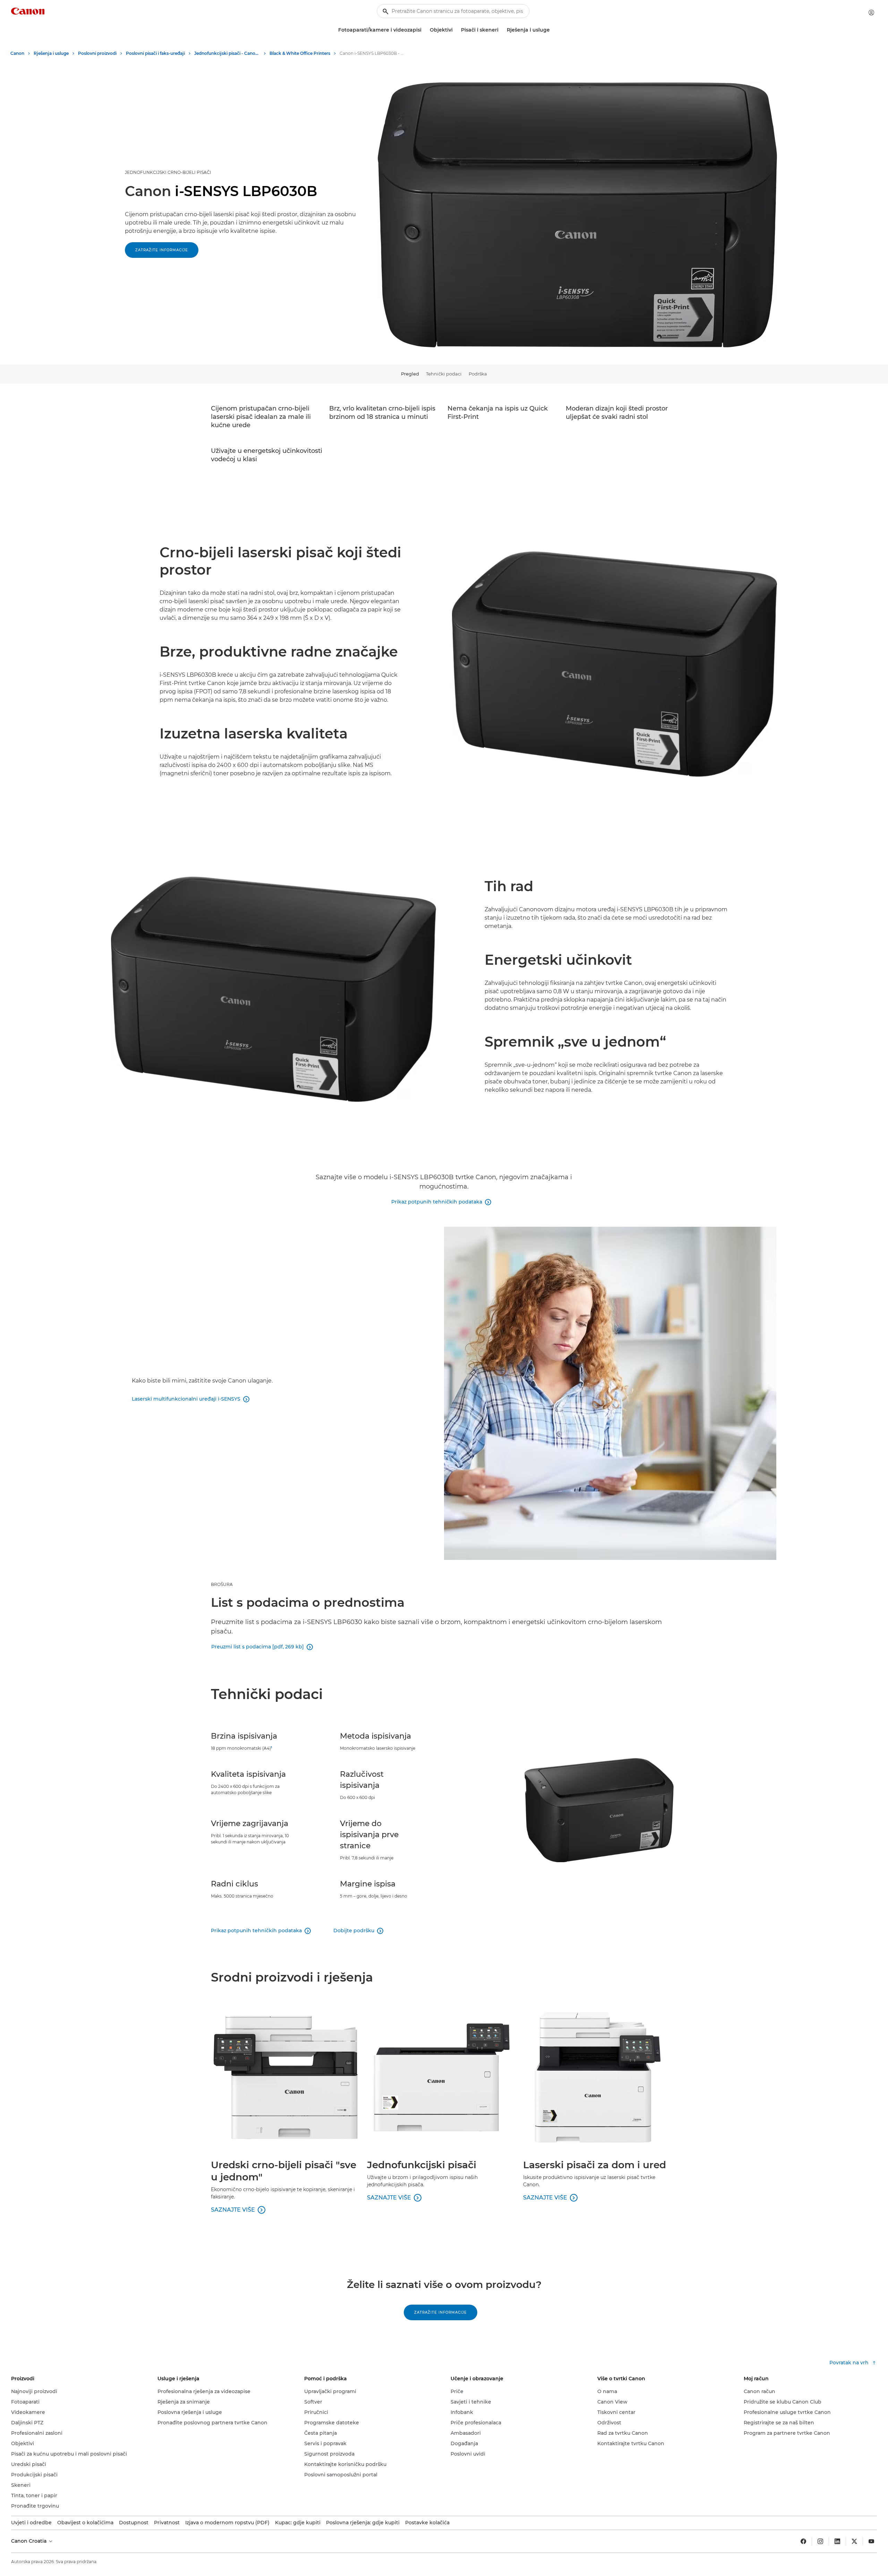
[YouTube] (871, 2541)
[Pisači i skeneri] (501, 30)
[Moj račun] (871, 12)
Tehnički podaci (444, 374)
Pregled (410, 374)
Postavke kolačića (427, 2523)
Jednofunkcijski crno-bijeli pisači (168, 172)
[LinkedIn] (837, 2541)
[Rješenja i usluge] (553, 30)
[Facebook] (803, 2541)
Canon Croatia (29, 2541)
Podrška (478, 374)
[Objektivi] (455, 30)
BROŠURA (222, 1584)
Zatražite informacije (162, 250)
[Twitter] (854, 2541)
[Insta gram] (820, 2541)
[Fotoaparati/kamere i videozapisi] (424, 30)
